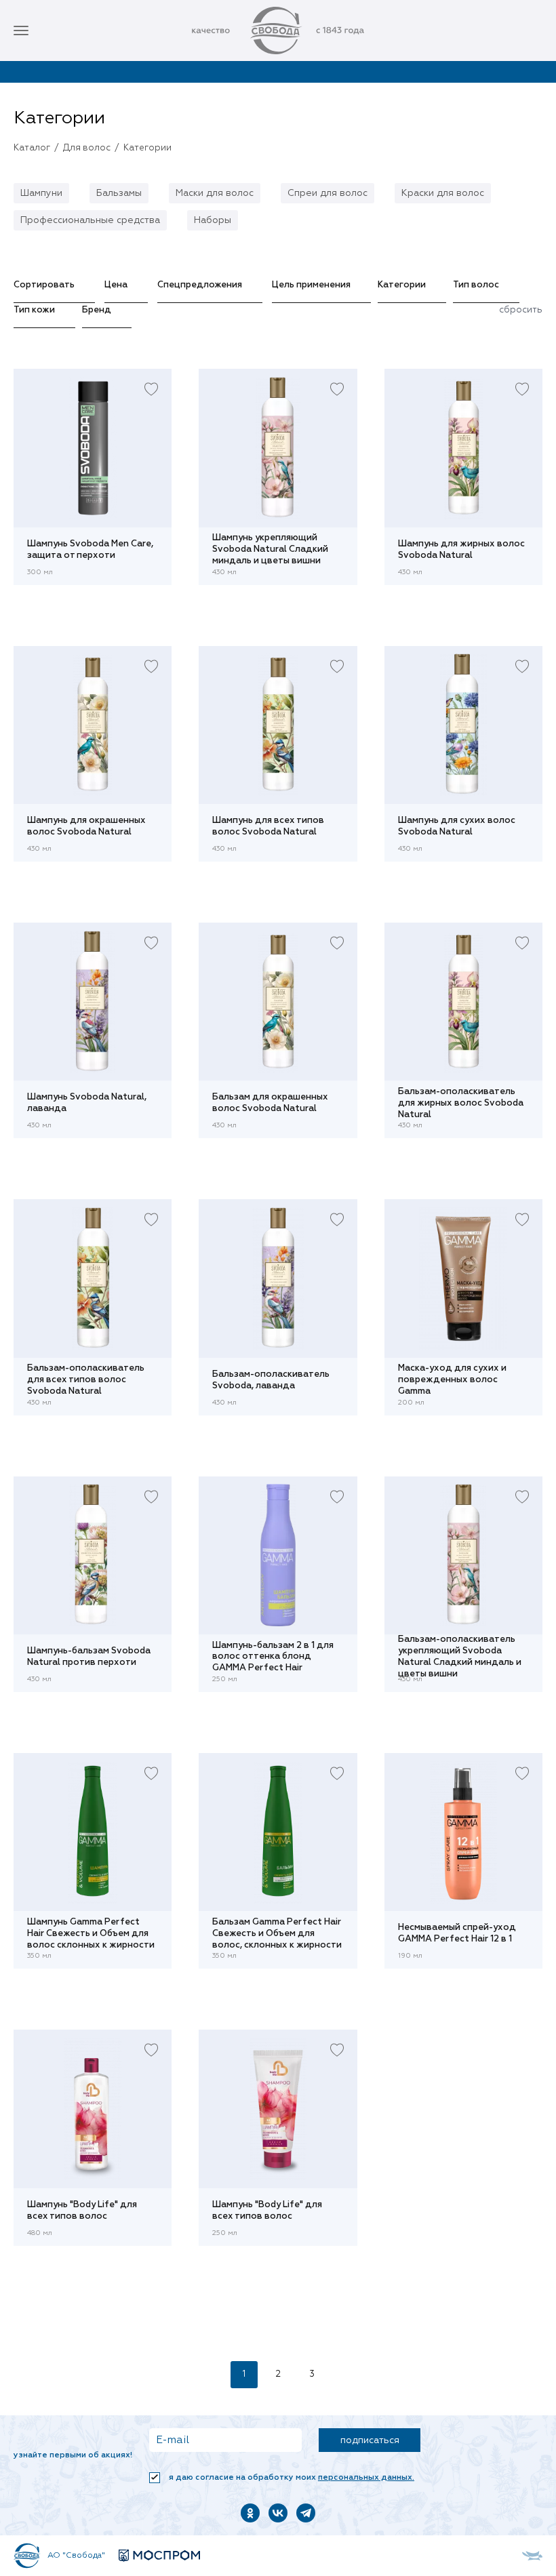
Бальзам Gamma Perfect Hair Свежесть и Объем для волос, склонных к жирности (277, 1933)
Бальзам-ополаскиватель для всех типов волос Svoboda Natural (86, 1380)
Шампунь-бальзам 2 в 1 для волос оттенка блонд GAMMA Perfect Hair (273, 1657)
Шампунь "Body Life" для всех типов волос (82, 2211)
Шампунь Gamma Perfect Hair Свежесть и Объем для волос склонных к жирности (91, 1933)
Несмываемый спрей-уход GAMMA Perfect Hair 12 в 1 (457, 1933)
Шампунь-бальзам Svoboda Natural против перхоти (89, 1657)
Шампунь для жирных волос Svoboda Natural (461, 550)
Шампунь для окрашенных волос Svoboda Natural (86, 826)
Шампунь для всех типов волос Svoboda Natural (268, 826)
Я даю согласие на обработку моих (291, 2478)
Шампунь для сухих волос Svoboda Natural (457, 826)
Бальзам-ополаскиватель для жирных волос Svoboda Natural (461, 1103)
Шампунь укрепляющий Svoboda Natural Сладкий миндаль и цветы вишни (270, 550)
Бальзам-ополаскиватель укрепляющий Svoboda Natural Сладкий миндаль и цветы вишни (460, 1657)
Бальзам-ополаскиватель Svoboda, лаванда (271, 1380)
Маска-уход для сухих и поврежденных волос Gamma (452, 1380)
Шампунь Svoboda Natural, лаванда (87, 1103)
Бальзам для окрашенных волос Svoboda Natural (270, 1103)
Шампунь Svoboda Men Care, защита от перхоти (90, 550)
